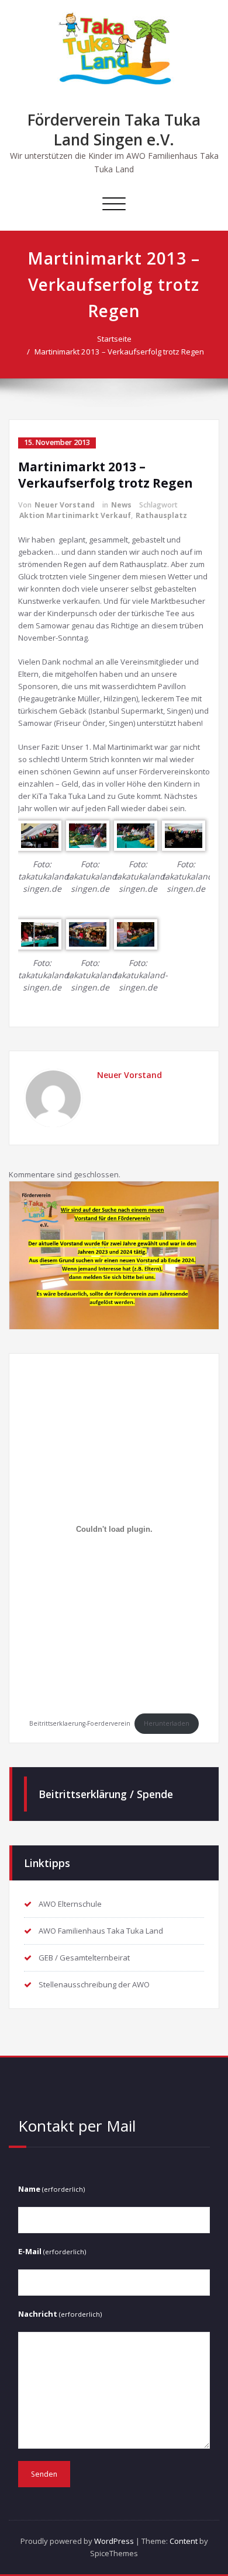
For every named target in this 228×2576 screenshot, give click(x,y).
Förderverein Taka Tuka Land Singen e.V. (114, 130)
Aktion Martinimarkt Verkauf (75, 515)
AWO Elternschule (70, 1904)
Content (184, 2541)
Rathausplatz (161, 515)
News (121, 505)
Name (51, 2189)
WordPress (114, 2541)
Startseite (114, 339)
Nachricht (60, 2314)
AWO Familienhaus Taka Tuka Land (101, 1931)
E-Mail (52, 2251)
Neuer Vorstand (65, 505)
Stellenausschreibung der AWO (94, 1984)
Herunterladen (167, 1723)
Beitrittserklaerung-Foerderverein (80, 1723)
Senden (44, 2474)
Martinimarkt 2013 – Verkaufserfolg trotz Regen (119, 352)
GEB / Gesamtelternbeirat (84, 1958)
